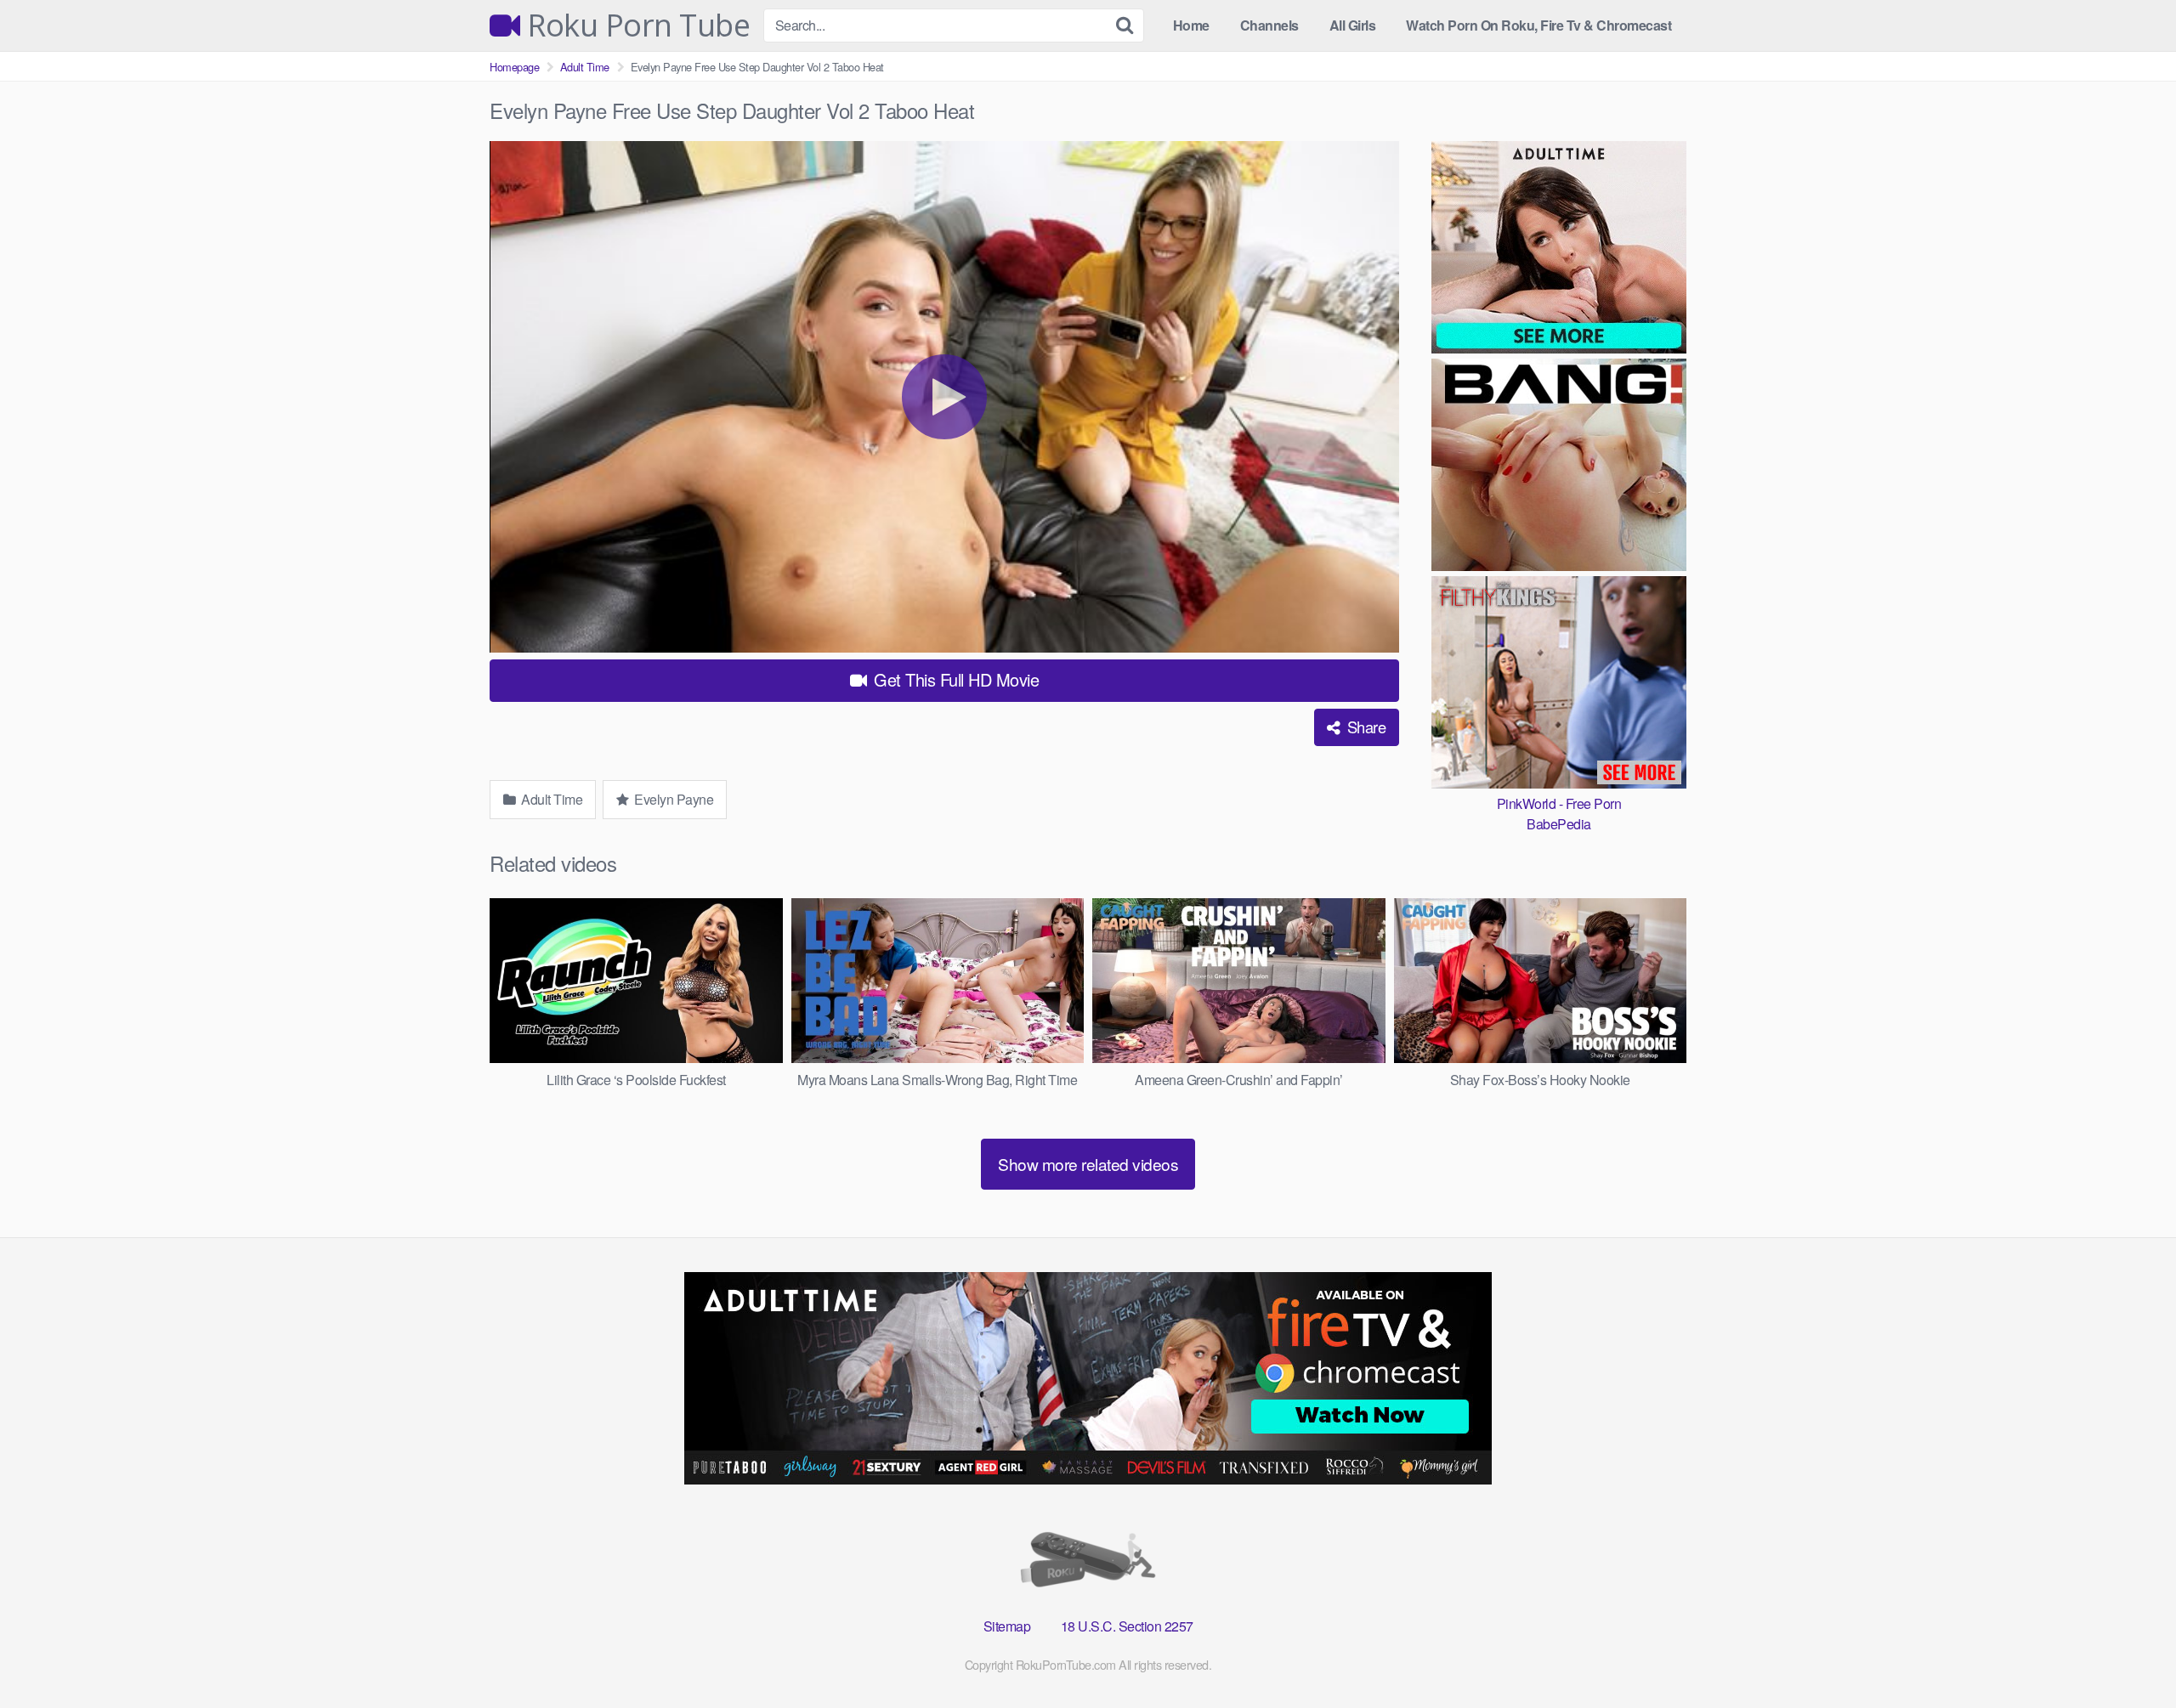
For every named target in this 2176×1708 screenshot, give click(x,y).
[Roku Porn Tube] (1088, 1563)
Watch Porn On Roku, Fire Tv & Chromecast (1538, 25)
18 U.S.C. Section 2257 (1127, 1626)
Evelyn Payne (673, 799)
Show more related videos (1088, 1164)
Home (1191, 25)
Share (1364, 727)
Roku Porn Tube (635, 25)
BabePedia (1559, 824)
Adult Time (585, 67)
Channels (1269, 25)
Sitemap (1007, 1626)
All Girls (1353, 25)
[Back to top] (2129, 1654)
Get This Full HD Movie (955, 679)
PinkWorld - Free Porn (1559, 803)
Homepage (514, 67)
